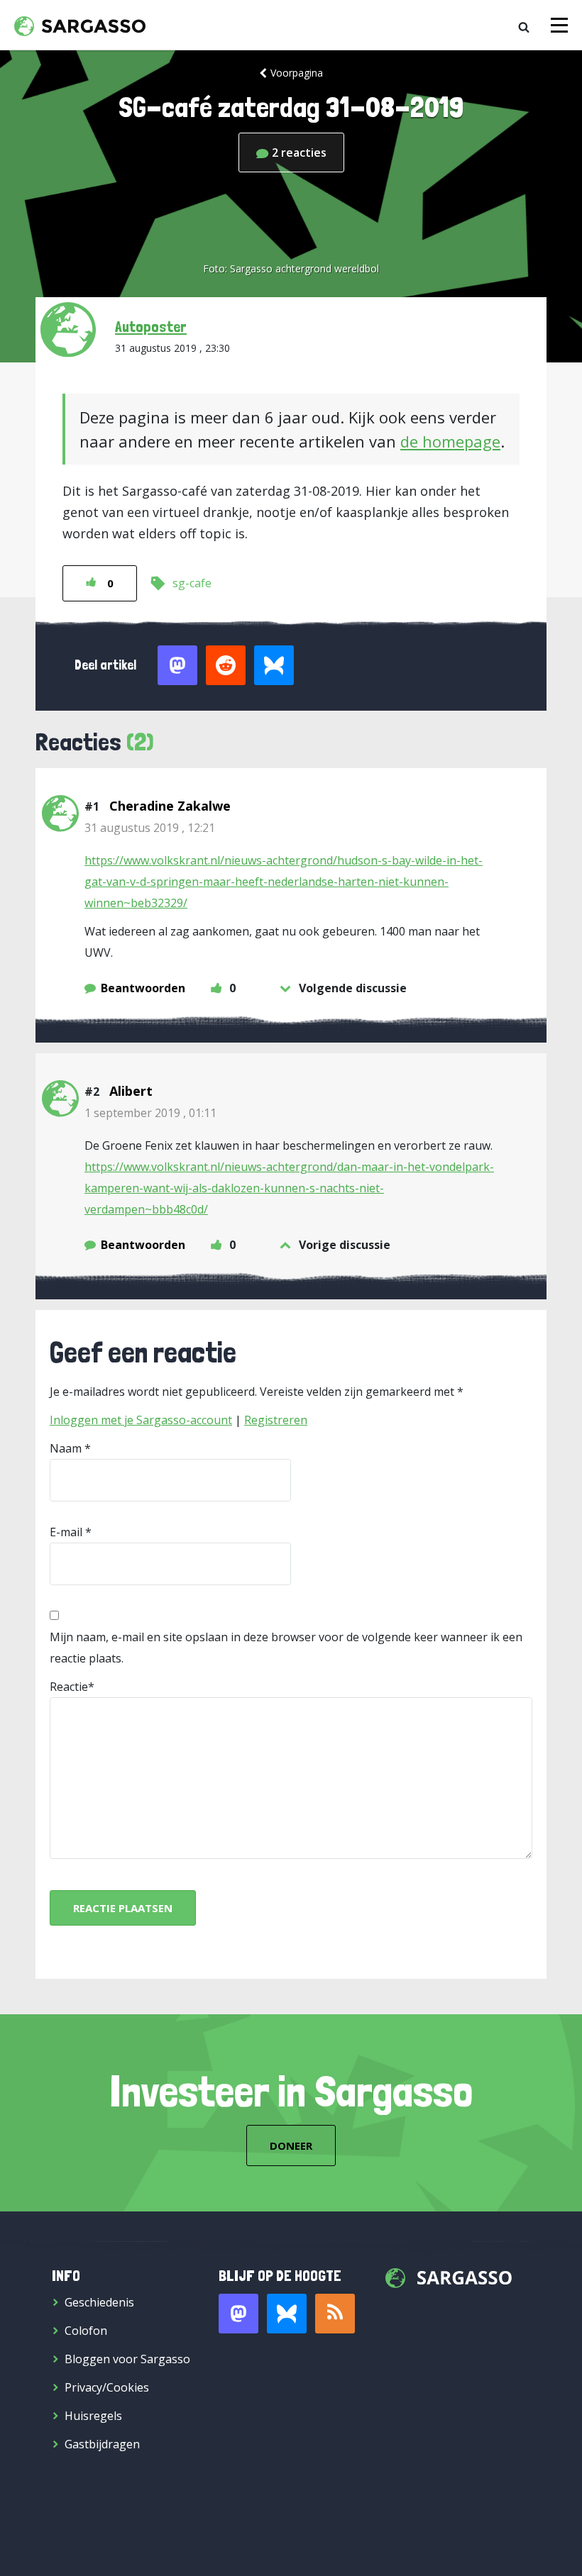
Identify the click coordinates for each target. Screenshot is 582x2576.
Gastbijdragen (102, 2444)
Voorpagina (297, 73)
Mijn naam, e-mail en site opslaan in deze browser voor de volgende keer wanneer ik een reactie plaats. (286, 1648)
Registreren (276, 1420)
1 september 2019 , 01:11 (150, 1113)
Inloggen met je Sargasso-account (141, 1420)
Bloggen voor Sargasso (127, 2359)
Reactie (69, 1687)
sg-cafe (192, 583)
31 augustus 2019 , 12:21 (150, 828)
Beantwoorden (143, 988)
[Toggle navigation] (559, 25)
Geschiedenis (99, 2302)
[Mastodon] (238, 2314)
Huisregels (93, 2416)
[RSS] (335, 2314)
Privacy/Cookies (107, 2387)
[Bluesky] (287, 2314)
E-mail (66, 1532)
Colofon (86, 2331)
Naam (66, 1448)
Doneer (291, 2145)
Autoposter (151, 326)
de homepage (450, 441)
